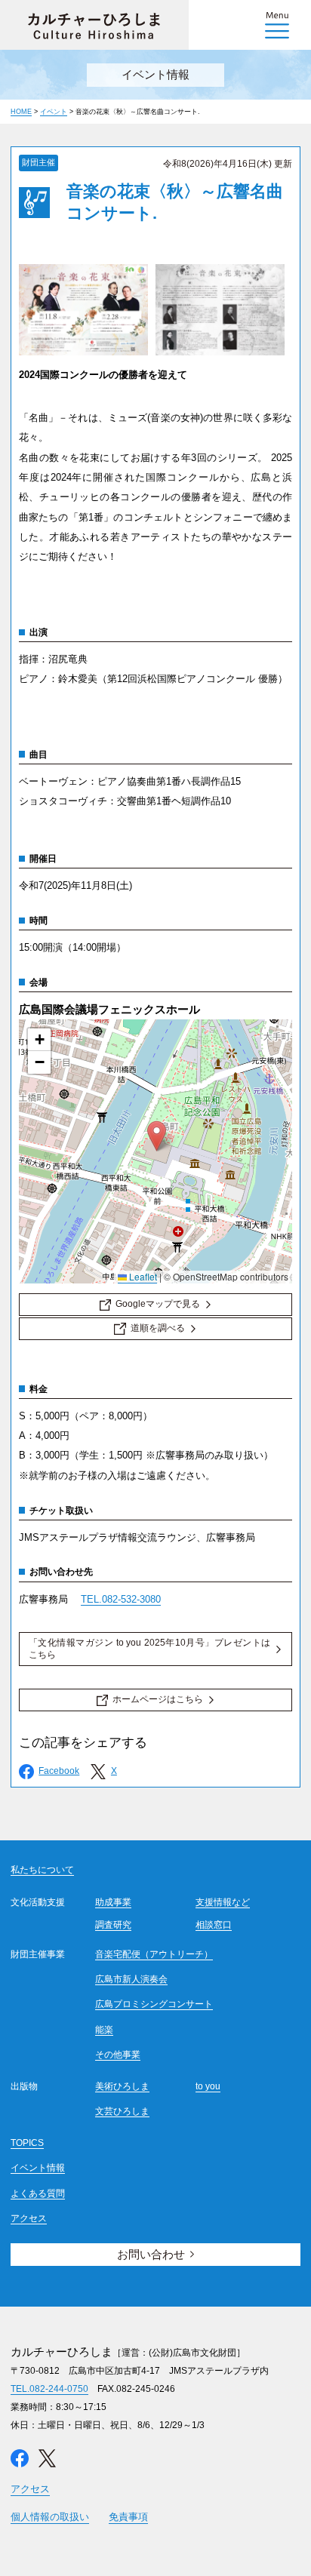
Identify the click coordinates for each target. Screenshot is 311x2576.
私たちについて (42, 1870)
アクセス (29, 2218)
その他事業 (118, 2055)
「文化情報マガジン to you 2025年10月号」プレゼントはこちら (149, 1649)
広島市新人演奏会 (131, 1979)
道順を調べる (158, 1328)
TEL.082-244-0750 (49, 2389)
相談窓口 (214, 1925)
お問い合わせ (151, 2254)
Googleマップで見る (158, 1304)
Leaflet (142, 1276)
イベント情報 (38, 2168)
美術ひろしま (122, 2086)
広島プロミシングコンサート (154, 2004)
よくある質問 (38, 2193)
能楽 (104, 2030)
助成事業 (113, 1902)
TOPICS (27, 2143)
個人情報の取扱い (50, 2517)
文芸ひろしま (122, 2111)
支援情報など (223, 1902)
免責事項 (128, 2517)
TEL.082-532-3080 (121, 1599)
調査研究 (113, 1925)
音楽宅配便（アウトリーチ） (154, 1954)
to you (208, 2086)
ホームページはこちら (158, 1699)
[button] (157, 1136)
